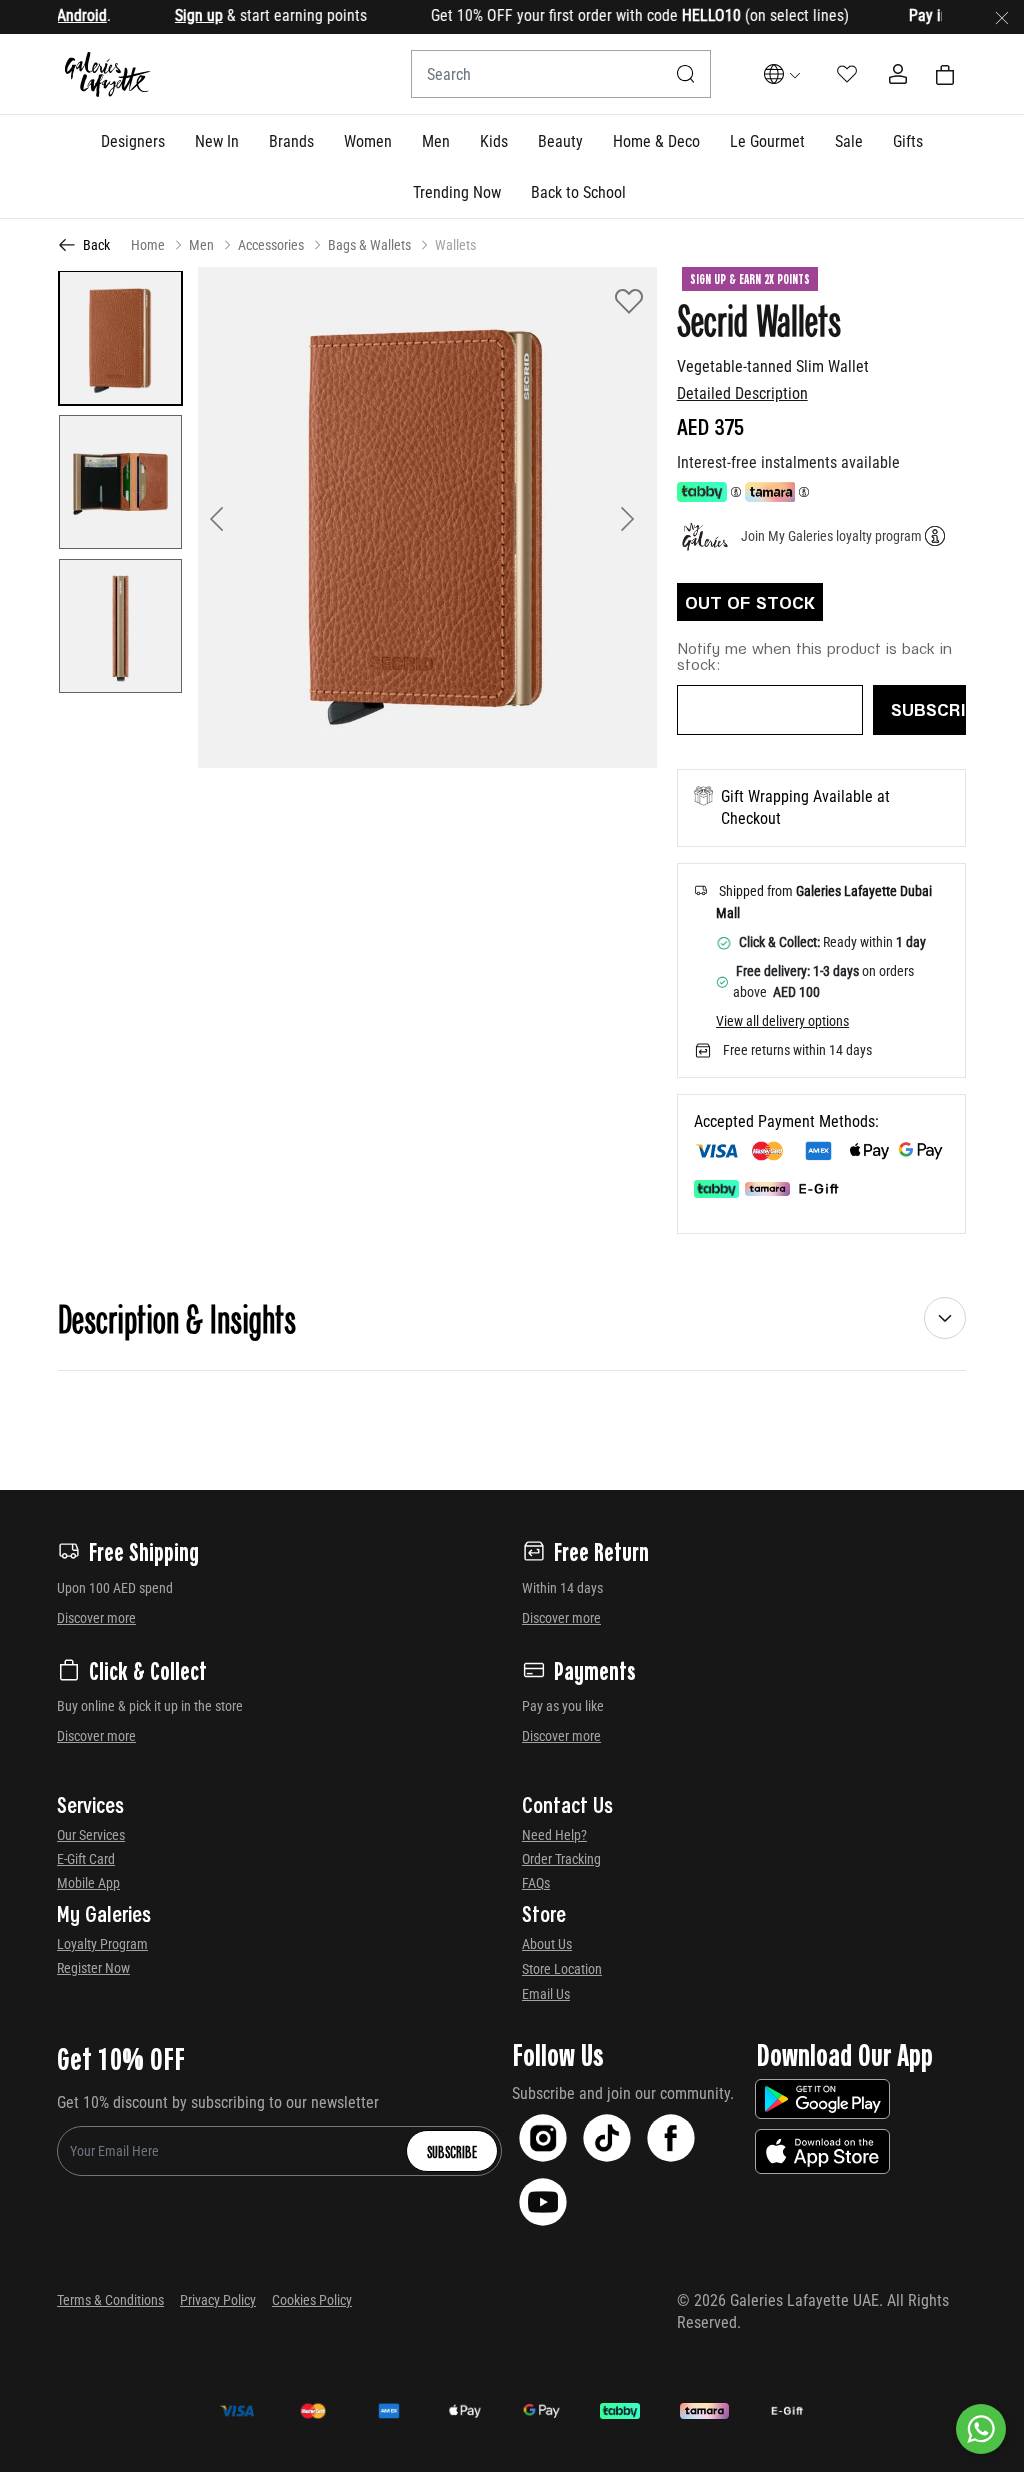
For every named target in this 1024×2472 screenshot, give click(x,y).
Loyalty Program (102, 1944)
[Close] (1002, 17)
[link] (291, 141)
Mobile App (88, 1883)
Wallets (455, 245)
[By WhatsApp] (981, 2429)
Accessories (271, 245)
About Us (547, 1944)
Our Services (91, 1835)
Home (148, 245)
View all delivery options (782, 1021)
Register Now (93, 1968)
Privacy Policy (218, 2300)
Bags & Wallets (369, 245)
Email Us (546, 1994)
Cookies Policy (312, 2300)
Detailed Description (742, 393)
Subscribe (452, 2151)
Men (201, 245)
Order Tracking (561, 1859)
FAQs (536, 1883)
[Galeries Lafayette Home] (108, 74)
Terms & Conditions (110, 2300)
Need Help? (554, 1835)
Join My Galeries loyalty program (831, 536)
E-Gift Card (86, 1859)
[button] (133, 141)
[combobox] (561, 74)
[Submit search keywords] (686, 74)
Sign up (166, 15)
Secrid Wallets (759, 319)
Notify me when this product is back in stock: (814, 655)
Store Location (562, 1969)
